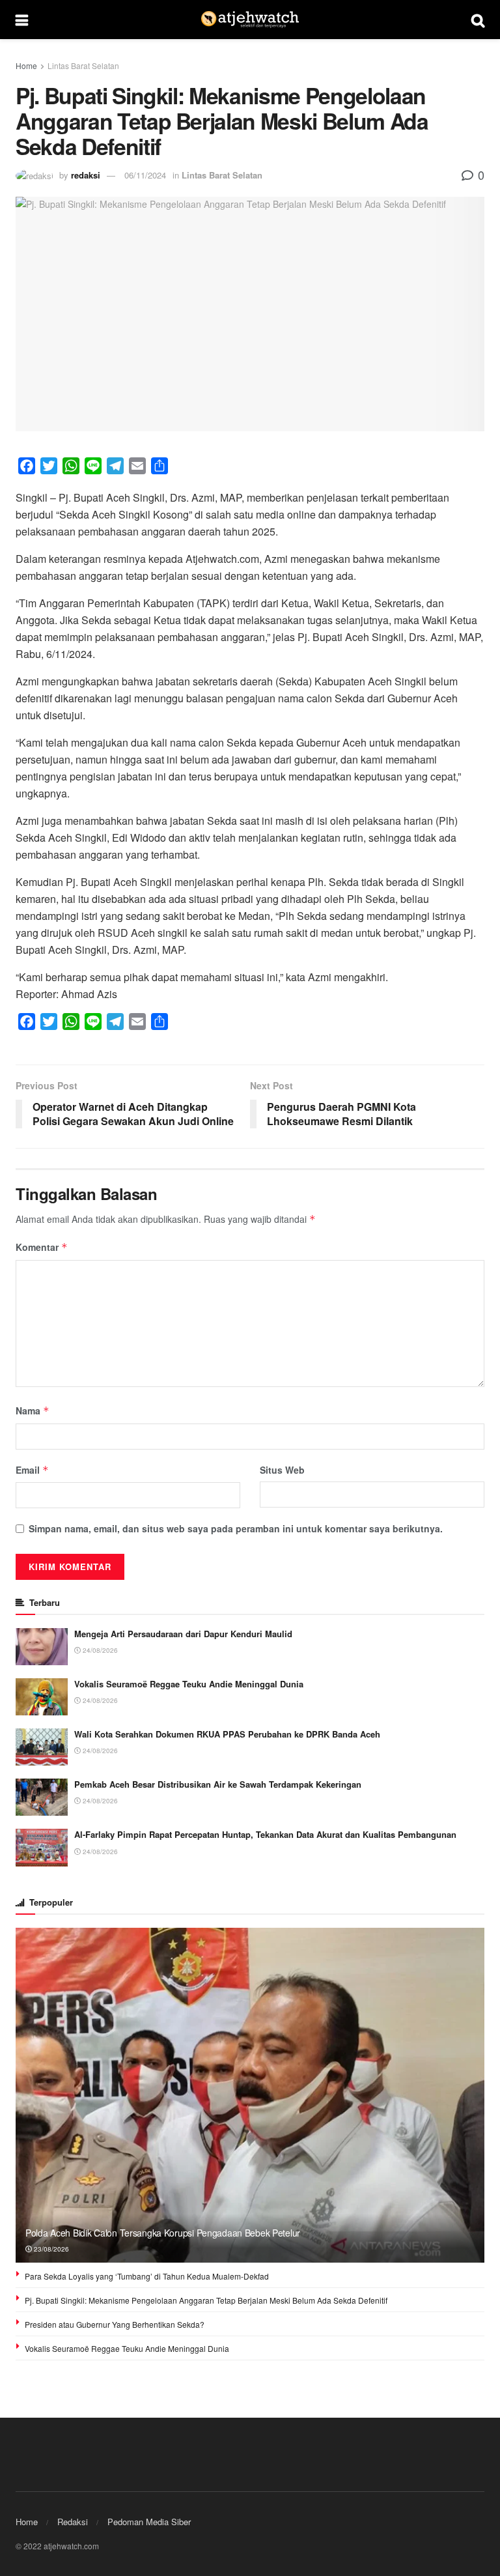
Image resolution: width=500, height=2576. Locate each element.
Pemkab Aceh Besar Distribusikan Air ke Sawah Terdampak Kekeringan (218, 1784)
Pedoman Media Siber (149, 2522)
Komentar (42, 1247)
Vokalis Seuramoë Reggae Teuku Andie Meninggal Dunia (189, 1684)
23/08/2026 (50, 2249)
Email (32, 1470)
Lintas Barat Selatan (83, 65)
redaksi (86, 175)
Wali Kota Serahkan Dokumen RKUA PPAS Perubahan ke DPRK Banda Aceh (227, 1734)
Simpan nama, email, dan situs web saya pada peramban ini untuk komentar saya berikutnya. (236, 1528)
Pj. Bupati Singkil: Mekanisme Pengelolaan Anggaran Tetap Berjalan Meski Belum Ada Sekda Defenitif (206, 2300)
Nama (33, 1410)
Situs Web (282, 1470)
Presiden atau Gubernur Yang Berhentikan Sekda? (115, 2324)
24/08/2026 (99, 1650)
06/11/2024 (145, 175)
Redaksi (73, 2522)
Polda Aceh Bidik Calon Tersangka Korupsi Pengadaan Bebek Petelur (163, 2233)
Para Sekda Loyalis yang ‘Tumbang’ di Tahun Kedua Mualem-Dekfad (147, 2276)
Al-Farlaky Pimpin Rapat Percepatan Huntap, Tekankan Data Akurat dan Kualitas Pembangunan (265, 1834)
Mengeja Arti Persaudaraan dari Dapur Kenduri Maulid (183, 1634)
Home (26, 65)
